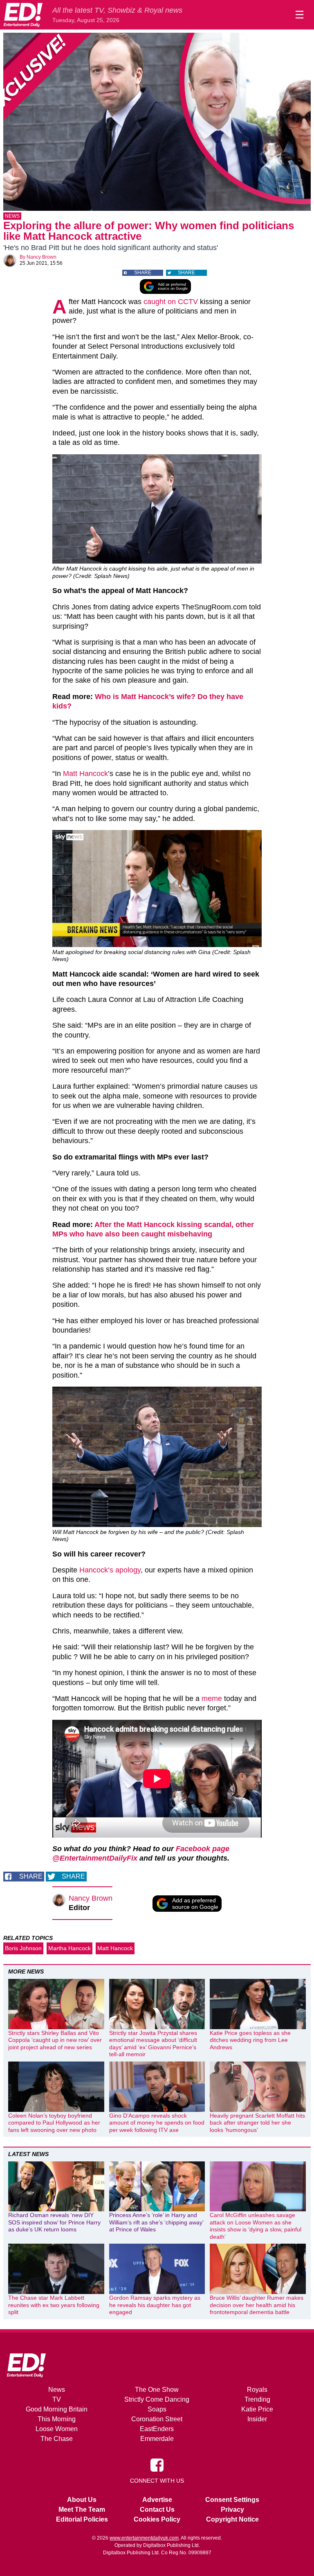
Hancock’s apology (110, 1570)
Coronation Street (157, 2419)
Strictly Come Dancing (157, 2399)
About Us (82, 2500)
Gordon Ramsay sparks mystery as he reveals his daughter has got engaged (155, 2305)
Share (143, 273)
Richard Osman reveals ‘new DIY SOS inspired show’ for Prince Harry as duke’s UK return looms (54, 2222)
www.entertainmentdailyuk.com (144, 2538)
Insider (257, 2419)
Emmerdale (157, 2439)
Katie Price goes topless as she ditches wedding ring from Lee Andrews (250, 2040)
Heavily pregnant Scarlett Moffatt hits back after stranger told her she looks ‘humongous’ (257, 2123)
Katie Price (257, 2409)
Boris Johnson (23, 1948)
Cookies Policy (157, 2519)
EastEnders (157, 2429)
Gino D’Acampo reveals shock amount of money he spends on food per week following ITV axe (157, 2123)
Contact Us (157, 2509)
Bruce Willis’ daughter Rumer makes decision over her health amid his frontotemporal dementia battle (257, 2305)
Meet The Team (82, 2509)
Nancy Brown (41, 257)
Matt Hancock (85, 774)
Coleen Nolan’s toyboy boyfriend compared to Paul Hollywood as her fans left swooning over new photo (54, 2123)
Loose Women (57, 2429)
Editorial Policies (82, 2519)
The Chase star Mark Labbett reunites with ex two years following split (54, 2305)
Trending (257, 2399)
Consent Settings (232, 2500)
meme (212, 1699)
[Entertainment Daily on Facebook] (157, 2464)
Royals (257, 2390)
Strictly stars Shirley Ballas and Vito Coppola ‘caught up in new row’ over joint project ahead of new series (55, 2040)
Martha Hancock (70, 1948)
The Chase (57, 2439)
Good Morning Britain (57, 2409)
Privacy (232, 2509)
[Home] (23, 15)
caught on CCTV (171, 302)
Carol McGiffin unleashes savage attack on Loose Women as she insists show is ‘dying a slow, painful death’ (256, 2226)
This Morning (57, 2419)
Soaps (157, 2409)
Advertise (157, 2500)
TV (57, 2399)
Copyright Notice (232, 2519)
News (12, 216)
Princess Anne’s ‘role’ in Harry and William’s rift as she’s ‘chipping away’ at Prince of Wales (156, 2222)
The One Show (157, 2390)
